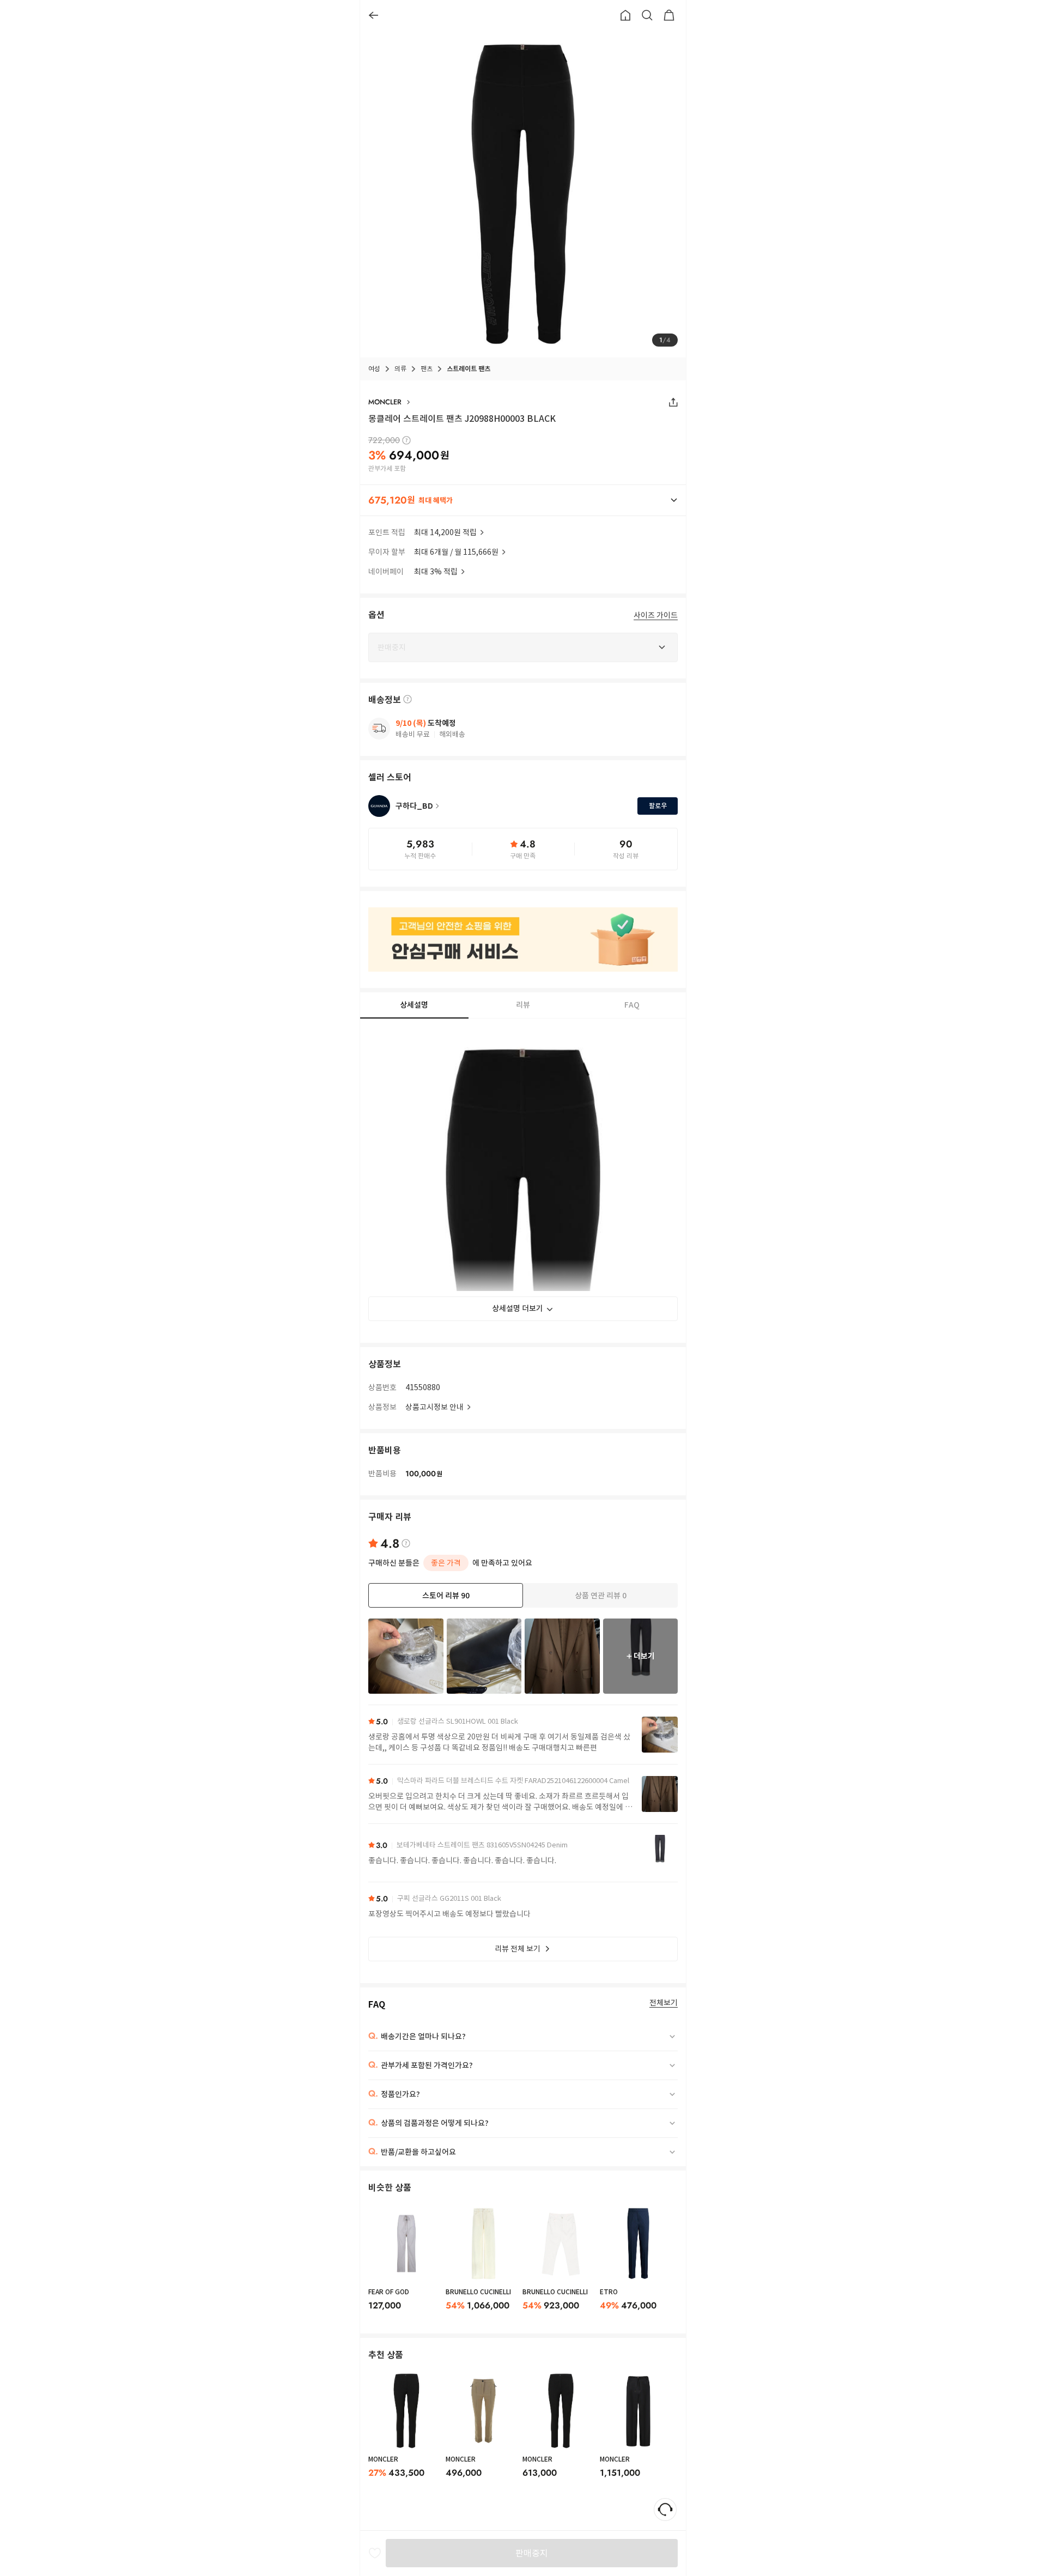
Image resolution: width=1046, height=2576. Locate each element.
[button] (523, 500)
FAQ (632, 1005)
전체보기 (664, 2003)
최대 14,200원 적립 (445, 532)
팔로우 (658, 806)
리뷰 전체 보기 (518, 1949)
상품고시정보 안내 (434, 1407)
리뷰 (523, 1005)
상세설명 (414, 1005)
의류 (400, 369)
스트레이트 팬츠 (469, 369)
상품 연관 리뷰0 (601, 1596)
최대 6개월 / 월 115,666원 (456, 552)
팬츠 (427, 369)
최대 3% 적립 (436, 572)
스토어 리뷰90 (446, 1596)
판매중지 (532, 2553)
